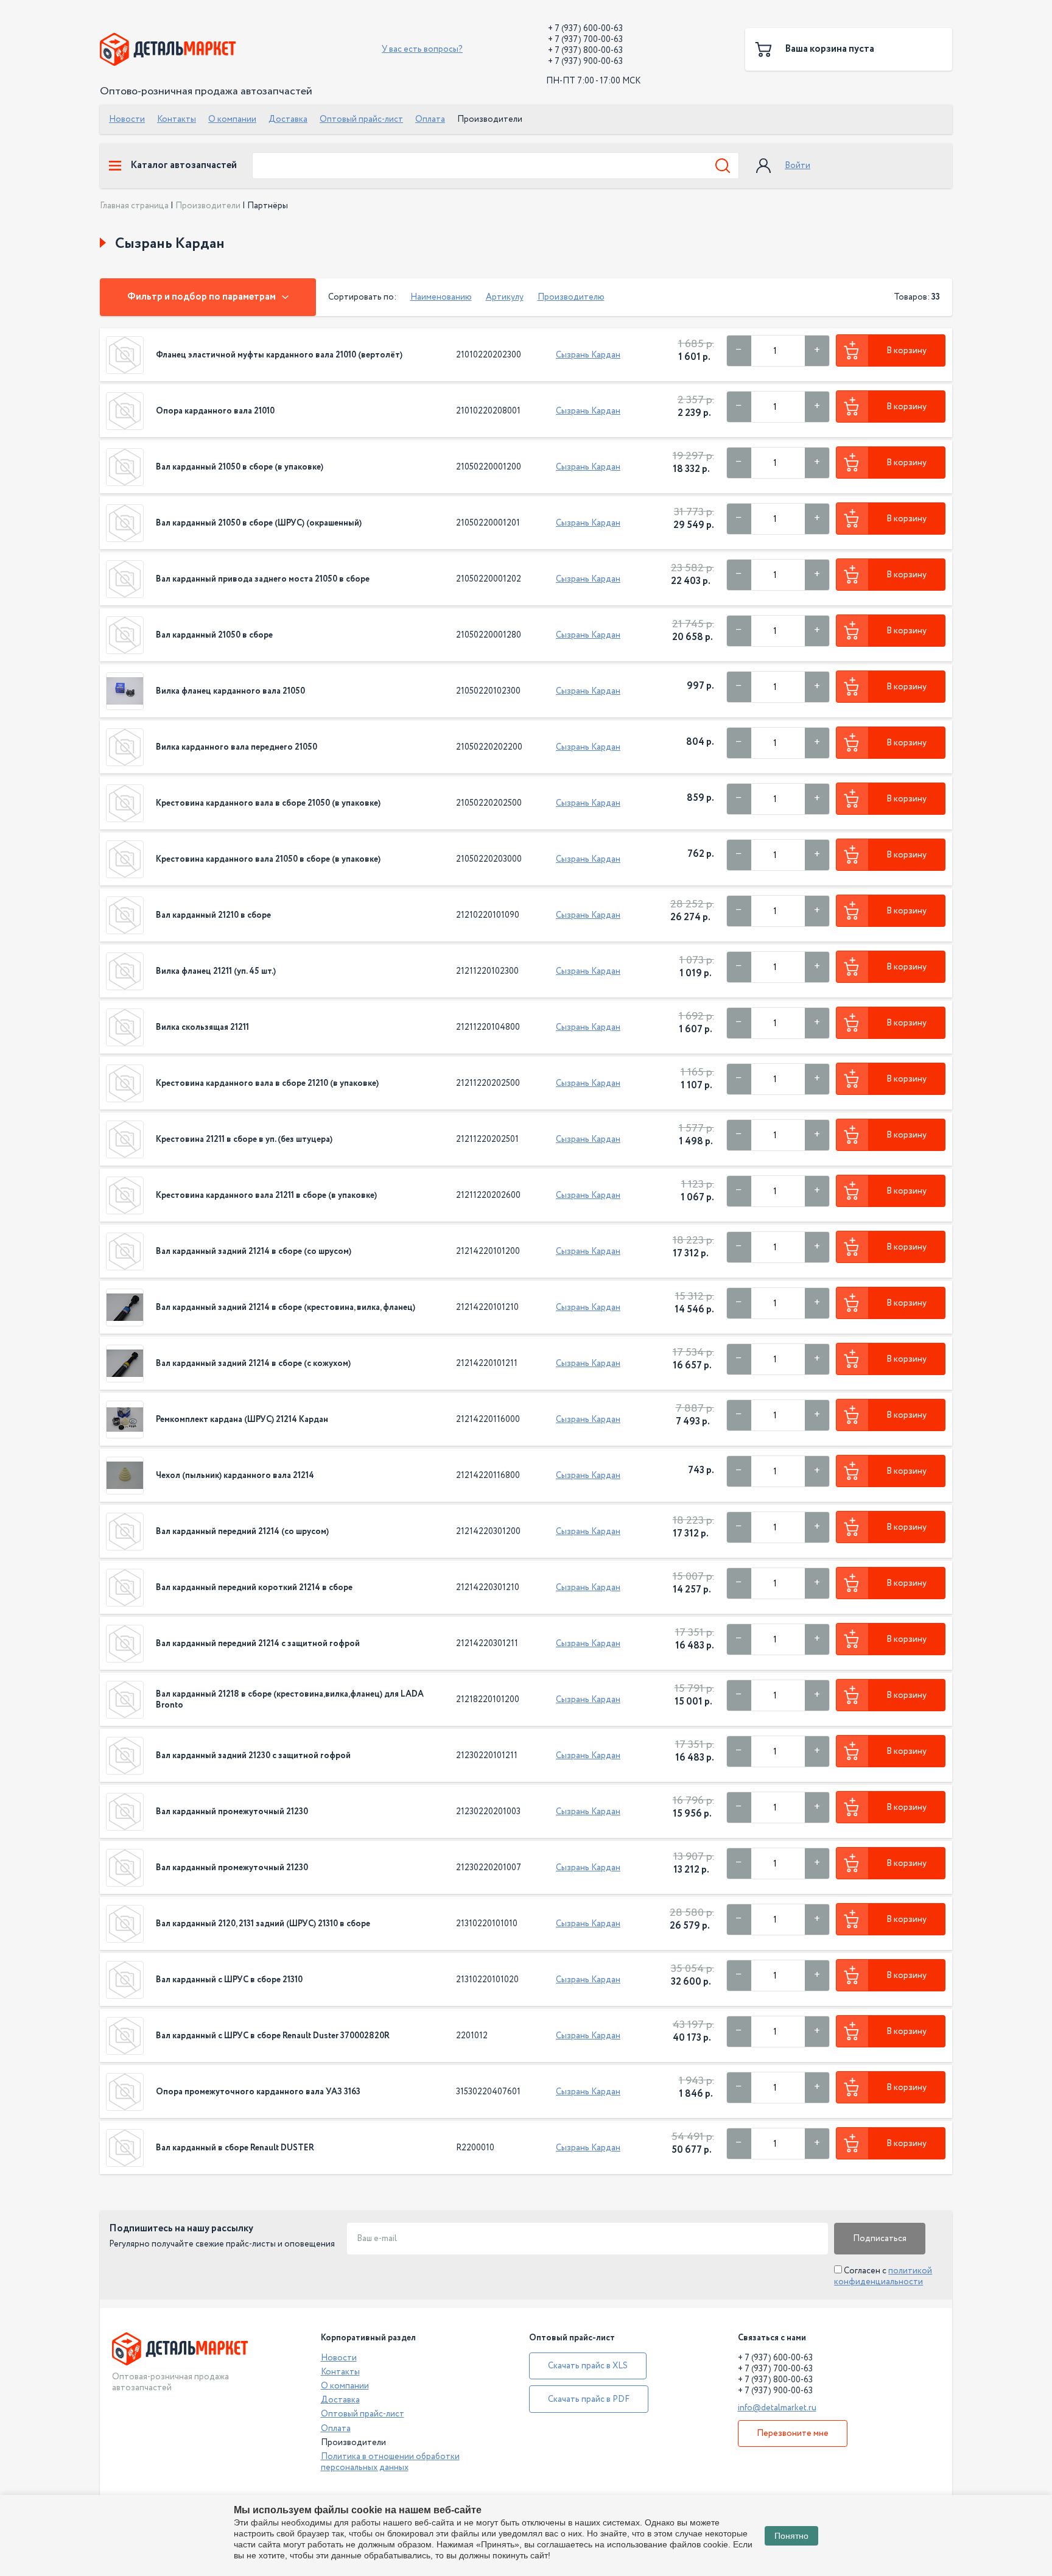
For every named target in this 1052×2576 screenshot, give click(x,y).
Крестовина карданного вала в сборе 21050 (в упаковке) (268, 803)
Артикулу (505, 297)
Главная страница (134, 206)
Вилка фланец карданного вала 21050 (230, 691)
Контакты (177, 119)
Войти (798, 166)
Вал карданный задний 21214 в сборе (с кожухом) (253, 1364)
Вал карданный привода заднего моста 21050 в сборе (263, 579)
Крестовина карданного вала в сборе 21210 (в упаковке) (267, 1083)
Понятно (791, 2536)
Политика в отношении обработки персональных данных (390, 2462)
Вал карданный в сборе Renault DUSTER (235, 2148)
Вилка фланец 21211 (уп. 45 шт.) (216, 971)
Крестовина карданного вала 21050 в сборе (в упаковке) (268, 859)
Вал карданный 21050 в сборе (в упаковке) (240, 467)
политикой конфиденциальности (883, 2276)
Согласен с (883, 2276)
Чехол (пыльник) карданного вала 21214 (235, 1476)
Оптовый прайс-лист (361, 119)
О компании (232, 119)
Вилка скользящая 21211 (202, 1027)
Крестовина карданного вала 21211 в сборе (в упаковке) (266, 1195)
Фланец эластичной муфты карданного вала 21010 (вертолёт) (279, 355)
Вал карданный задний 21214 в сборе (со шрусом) (254, 1251)
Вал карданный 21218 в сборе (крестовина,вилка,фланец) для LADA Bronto (290, 1700)
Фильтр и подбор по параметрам (202, 297)
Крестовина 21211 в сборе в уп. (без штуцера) (244, 1139)
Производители (208, 206)
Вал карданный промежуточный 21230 (232, 1812)
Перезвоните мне (793, 2433)
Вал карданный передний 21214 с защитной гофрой (258, 1644)
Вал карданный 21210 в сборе (213, 915)
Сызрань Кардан (588, 355)
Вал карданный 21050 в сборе (214, 635)
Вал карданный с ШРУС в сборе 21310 (229, 1980)
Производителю (571, 297)
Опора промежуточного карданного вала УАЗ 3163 (258, 2092)
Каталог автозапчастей (184, 166)
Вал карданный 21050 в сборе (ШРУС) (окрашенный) (259, 523)
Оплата (430, 119)
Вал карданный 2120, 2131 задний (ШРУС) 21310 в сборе (263, 1924)
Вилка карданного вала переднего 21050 (237, 747)
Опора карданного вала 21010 (215, 411)
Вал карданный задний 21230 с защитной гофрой (253, 1756)
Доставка (288, 119)
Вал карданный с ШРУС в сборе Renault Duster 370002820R (273, 2036)
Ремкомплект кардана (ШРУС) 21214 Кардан (242, 1420)
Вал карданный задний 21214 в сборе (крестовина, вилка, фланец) (286, 1307)
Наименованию (441, 297)
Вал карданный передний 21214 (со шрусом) (242, 1532)
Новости (127, 119)
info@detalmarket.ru (777, 2408)
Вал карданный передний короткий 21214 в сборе (254, 1588)
